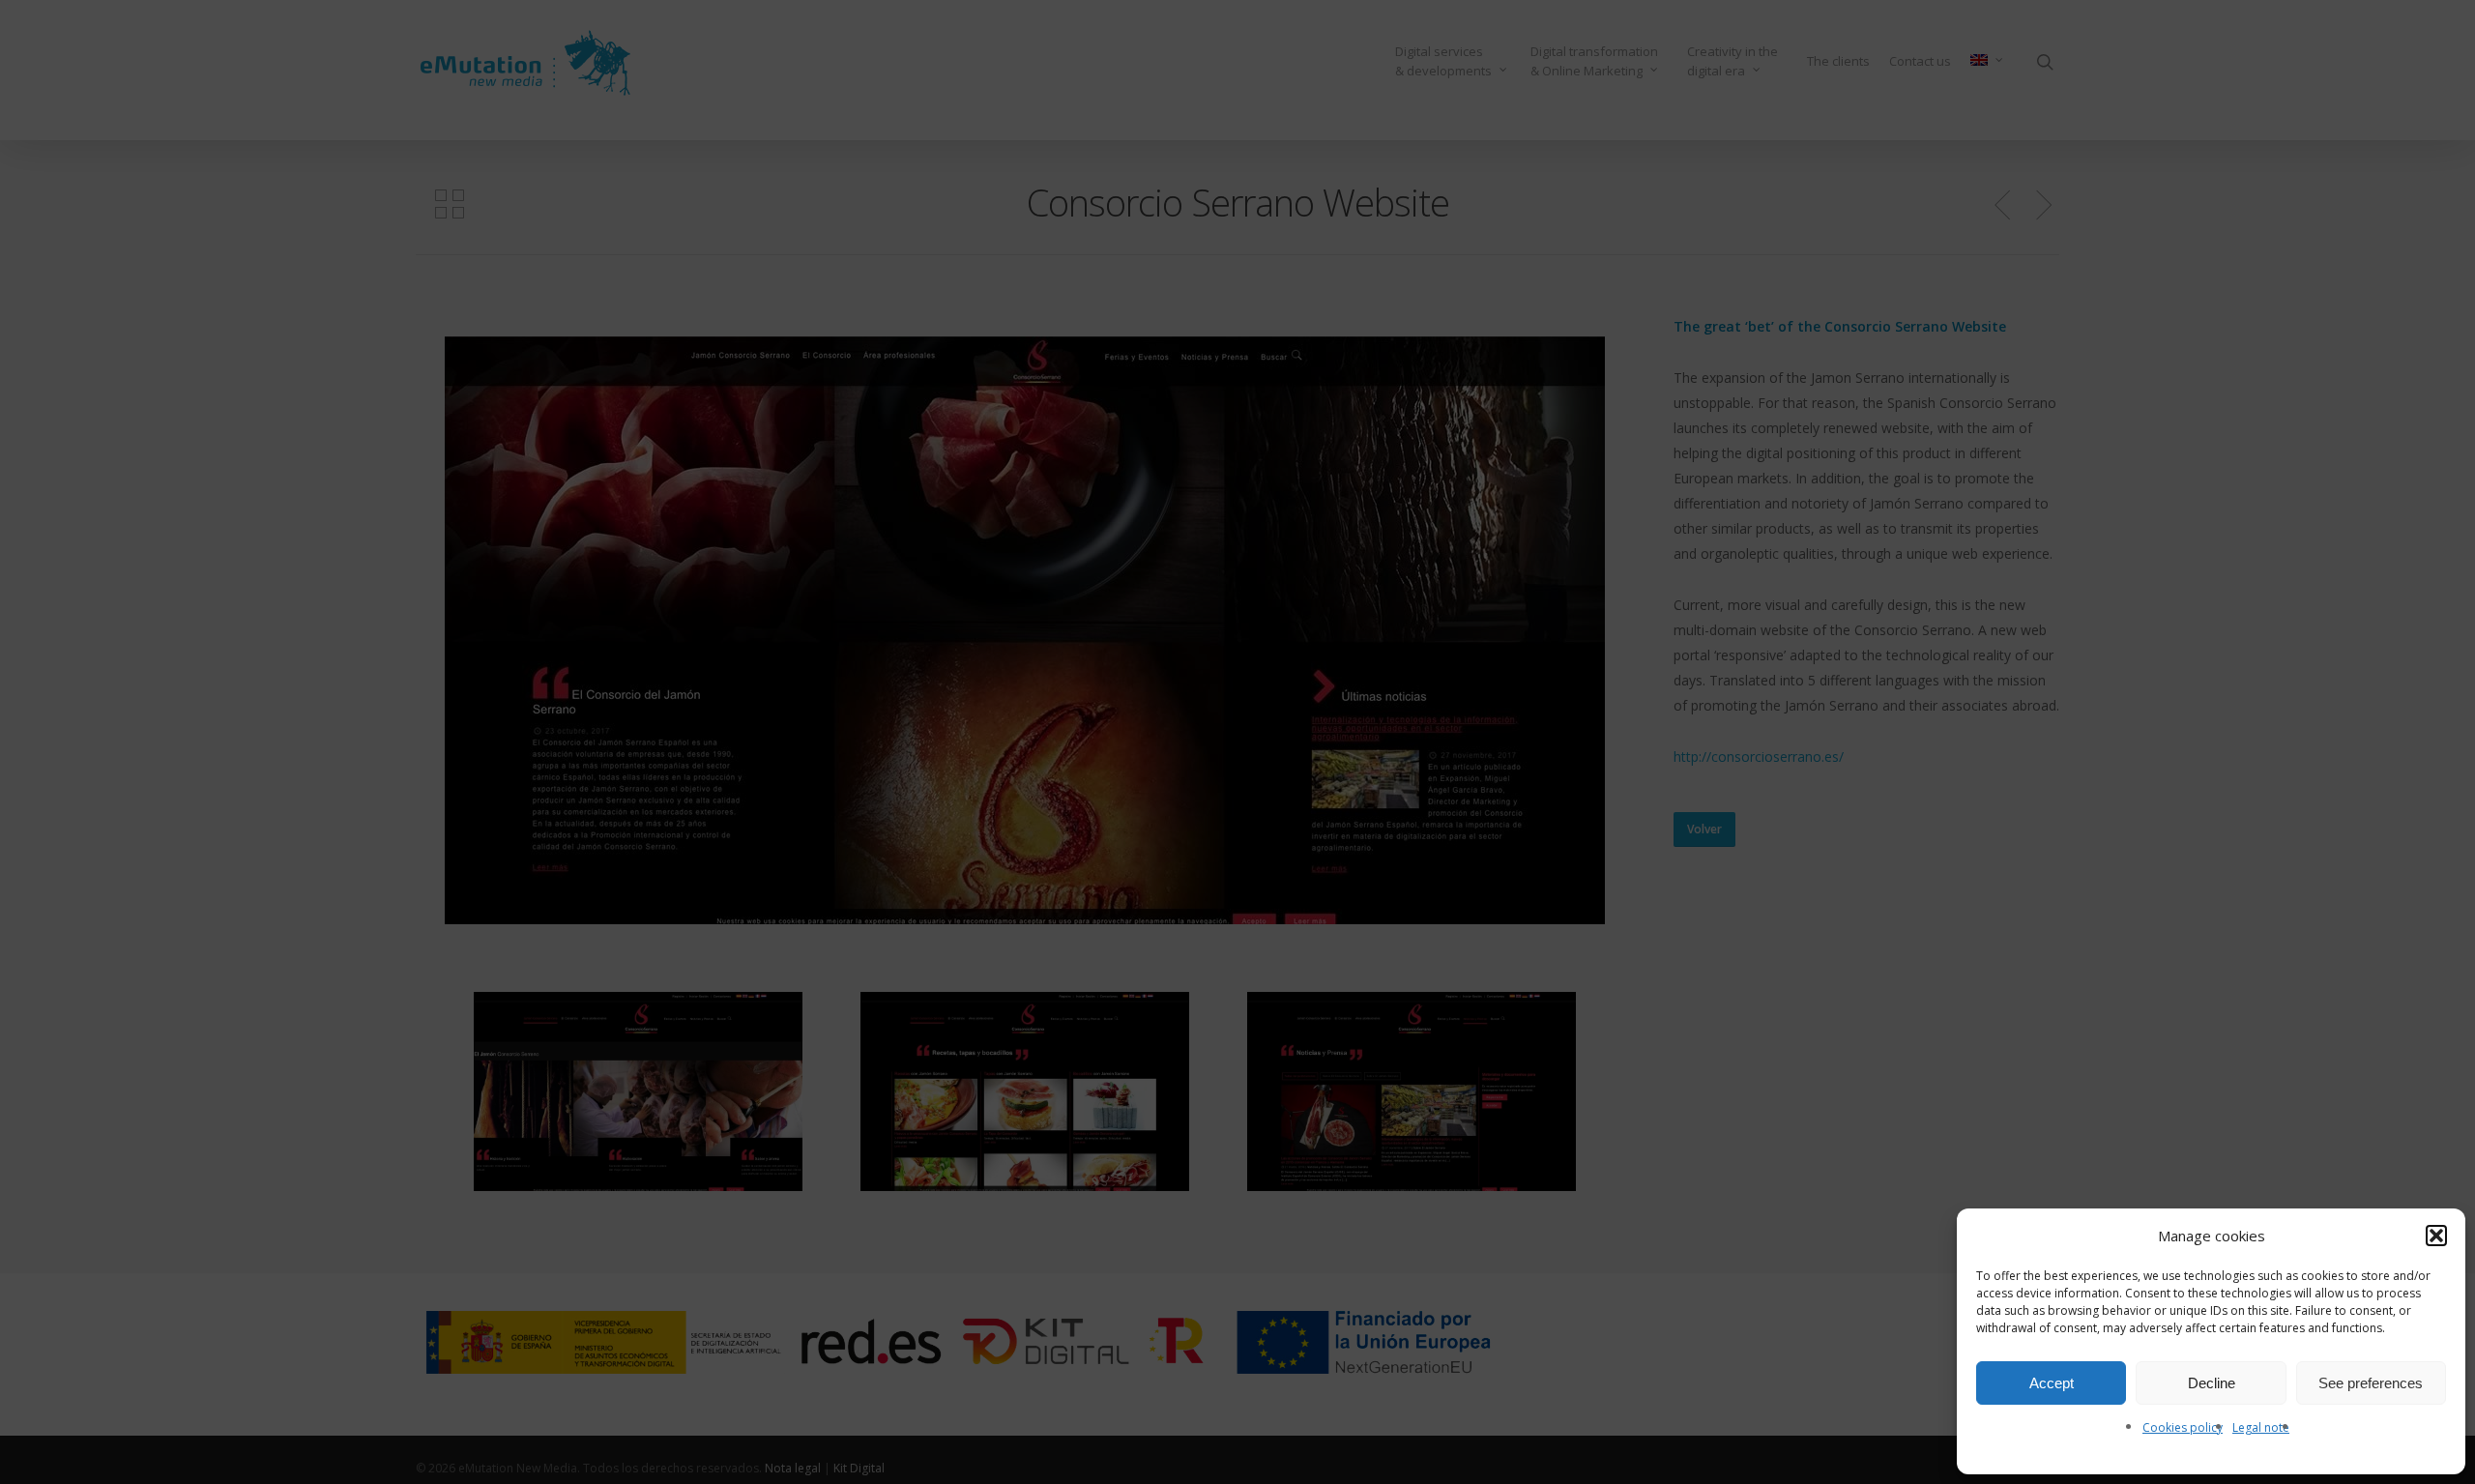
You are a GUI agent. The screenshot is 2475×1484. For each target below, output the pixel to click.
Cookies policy (2183, 1427)
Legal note (2261, 1427)
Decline (2212, 1383)
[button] (2436, 1236)
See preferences (2371, 1383)
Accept (2052, 1383)
